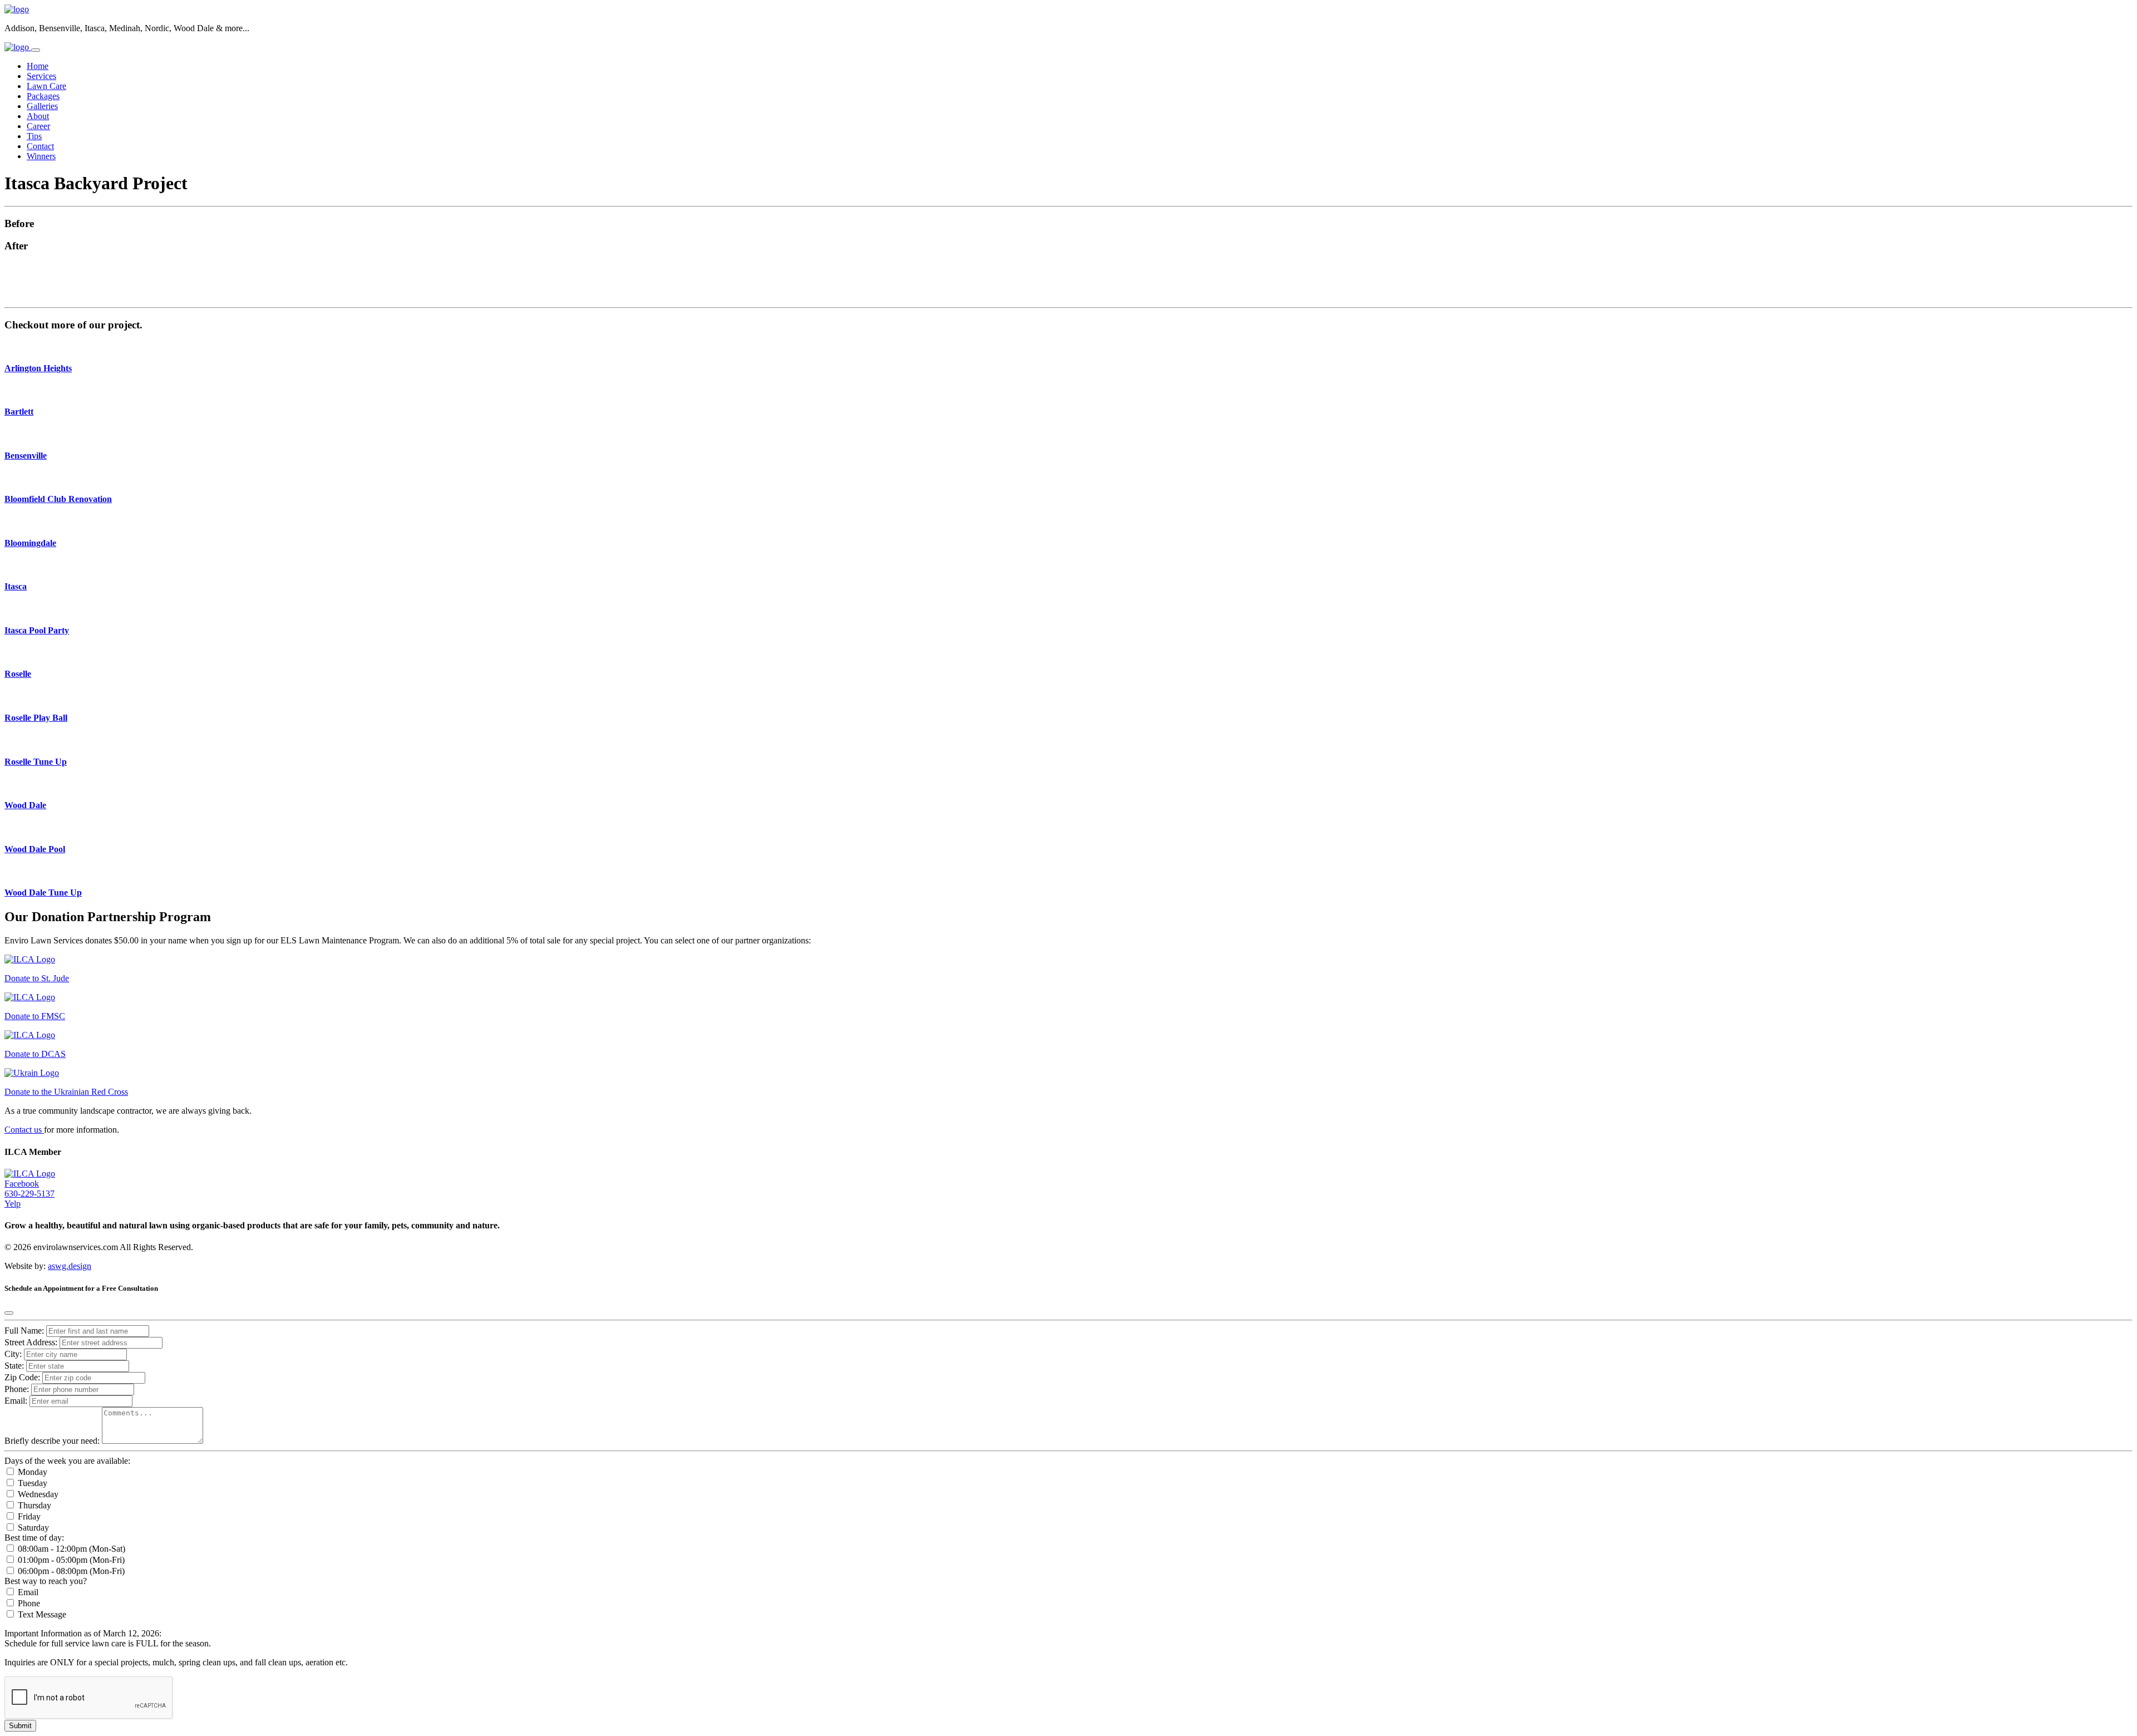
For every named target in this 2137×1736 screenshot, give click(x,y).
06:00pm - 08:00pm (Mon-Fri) (70, 1571)
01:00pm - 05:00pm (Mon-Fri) (70, 1560)
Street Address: (32, 1342)
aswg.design (70, 1266)
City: (14, 1354)
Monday (31, 1472)
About (38, 116)
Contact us (24, 1130)
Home (38, 66)
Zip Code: (23, 1377)
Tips (34, 136)
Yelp (13, 1204)
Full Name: (24, 1331)
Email (27, 1592)
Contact (40, 146)
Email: (16, 1401)
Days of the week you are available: (67, 1461)
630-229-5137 (29, 1194)
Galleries (42, 106)
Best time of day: (34, 1538)
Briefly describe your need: (53, 1441)
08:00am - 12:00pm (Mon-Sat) (70, 1549)
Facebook (22, 1184)
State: (15, 1366)
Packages (43, 96)
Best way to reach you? (46, 1581)
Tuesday (31, 1483)
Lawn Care (46, 86)
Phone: (17, 1389)
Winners (41, 156)
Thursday (33, 1505)
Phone (28, 1603)
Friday (28, 1516)
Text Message (41, 1614)
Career (38, 126)
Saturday (32, 1528)
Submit (20, 1726)
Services (41, 76)
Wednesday (37, 1494)
